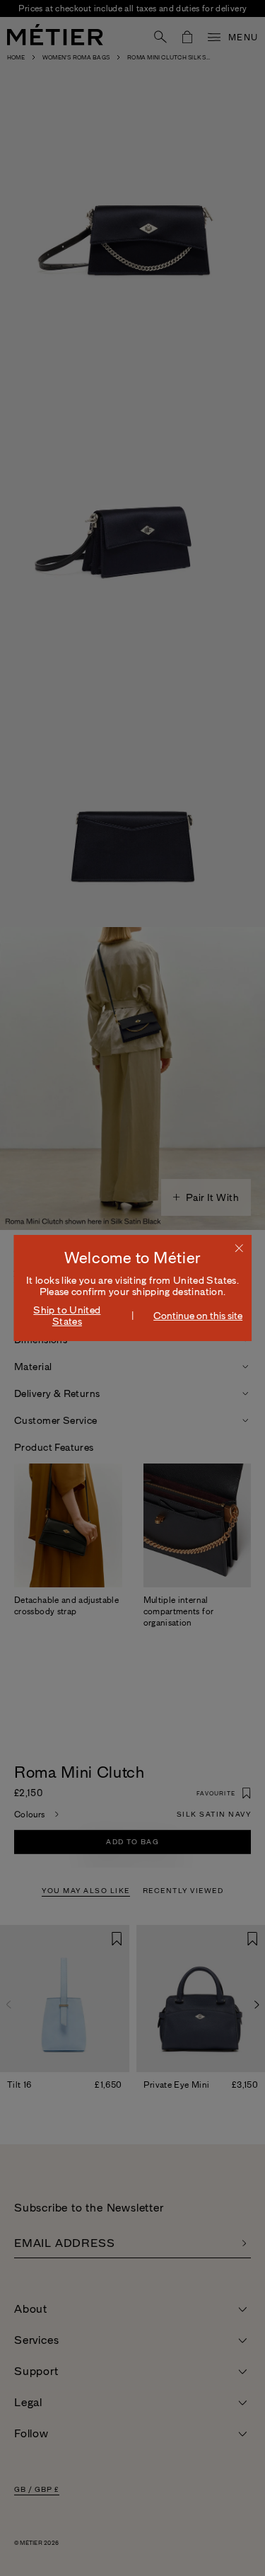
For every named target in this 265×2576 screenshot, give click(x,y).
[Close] (239, 1248)
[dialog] (133, 1288)
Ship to (67, 1316)
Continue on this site (198, 1316)
